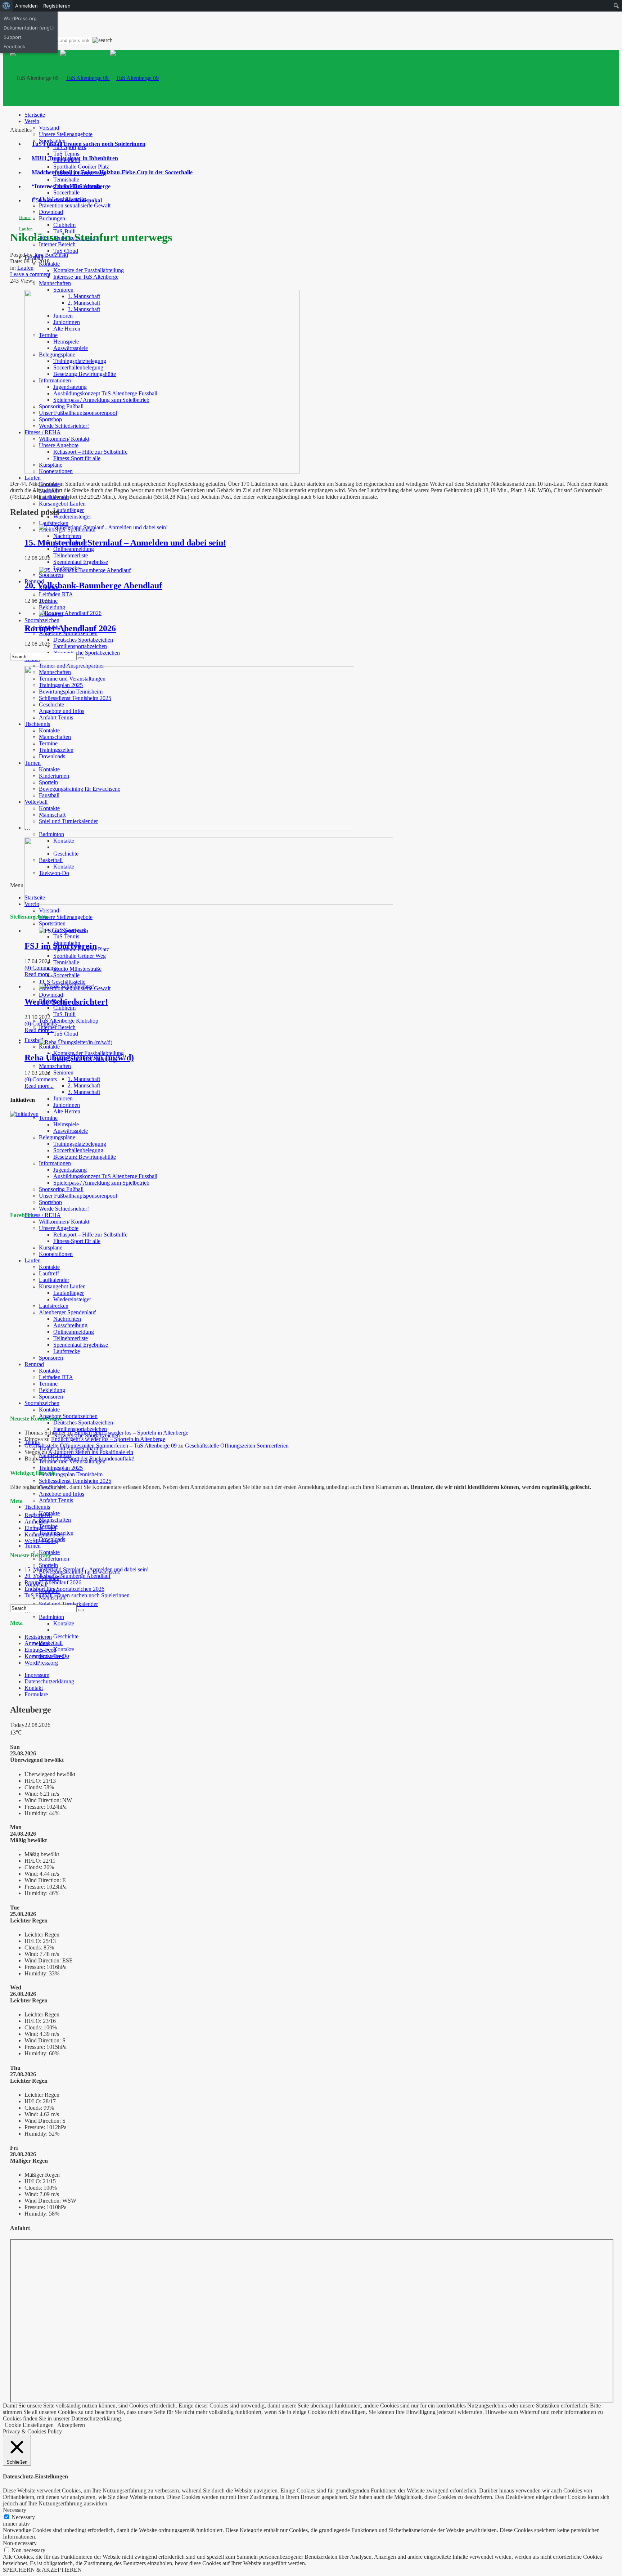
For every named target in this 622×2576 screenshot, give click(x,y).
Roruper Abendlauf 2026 (70, 628)
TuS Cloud (66, 251)
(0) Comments (41, 968)
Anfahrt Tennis (56, 1500)
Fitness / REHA (43, 1215)
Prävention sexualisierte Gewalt (75, 205)
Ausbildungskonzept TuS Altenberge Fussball (105, 1176)
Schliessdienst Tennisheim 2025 (75, 1481)
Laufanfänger (69, 510)
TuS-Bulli (64, 1014)
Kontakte (49, 1047)
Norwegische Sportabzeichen (87, 653)
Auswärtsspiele (71, 1131)
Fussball (34, 1040)
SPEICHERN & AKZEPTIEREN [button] (42, 2570)
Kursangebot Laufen (62, 504)
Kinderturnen (54, 1559)
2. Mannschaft (84, 1085)
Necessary (23, 2517)
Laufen (33, 478)
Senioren (63, 1072)
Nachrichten (67, 536)
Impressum (37, 1675)
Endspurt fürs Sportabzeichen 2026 (64, 1589)
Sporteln (48, 1565)
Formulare (36, 1694)
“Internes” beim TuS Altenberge (71, 186)
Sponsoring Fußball (61, 1189)
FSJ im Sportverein (61, 946)
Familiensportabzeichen (80, 646)
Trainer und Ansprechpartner (71, 666)
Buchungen (52, 218)
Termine (48, 1118)
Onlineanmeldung (74, 549)
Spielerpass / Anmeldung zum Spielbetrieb (101, 1183)
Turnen (33, 1546)
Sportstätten (52, 923)
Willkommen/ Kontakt (64, 1222)
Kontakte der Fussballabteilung (89, 270)
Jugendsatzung (70, 1170)
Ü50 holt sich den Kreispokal (67, 200)
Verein (32, 121)
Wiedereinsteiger (72, 517)
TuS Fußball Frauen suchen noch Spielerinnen (89, 144)
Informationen (55, 1163)
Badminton (51, 834)
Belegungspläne (57, 1137)
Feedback (14, 46)
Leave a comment (30, 274)
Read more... (39, 974)
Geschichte (66, 1636)
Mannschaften (55, 283)
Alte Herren (67, 1111)
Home (25, 217)
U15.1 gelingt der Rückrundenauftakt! (91, 1458)
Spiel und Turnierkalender (68, 1604)
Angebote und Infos (62, 1494)
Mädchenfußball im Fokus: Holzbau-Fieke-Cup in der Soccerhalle (112, 172)
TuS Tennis (66, 154)
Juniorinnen (67, 1105)
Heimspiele (66, 1124)
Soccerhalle (66, 192)
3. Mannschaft (84, 1092)
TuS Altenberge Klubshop (69, 1021)
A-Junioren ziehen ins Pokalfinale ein (91, 1452)
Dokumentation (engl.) (29, 28)
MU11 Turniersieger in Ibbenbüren (75, 158)
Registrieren (38, 1515)
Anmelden (36, 1522)
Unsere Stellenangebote (66, 134)
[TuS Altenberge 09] (109, 78)
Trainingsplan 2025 (61, 1468)
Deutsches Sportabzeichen (83, 640)
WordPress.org (41, 1541)
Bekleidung (52, 607)
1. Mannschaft (84, 1079)
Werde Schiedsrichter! (64, 1209)
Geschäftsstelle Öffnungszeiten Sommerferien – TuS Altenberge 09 (101, 1446)
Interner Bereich (57, 244)
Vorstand (49, 128)
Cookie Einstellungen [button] (29, 2425)
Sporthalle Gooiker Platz (81, 167)
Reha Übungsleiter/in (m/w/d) (79, 1058)
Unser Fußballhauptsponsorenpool (78, 1196)
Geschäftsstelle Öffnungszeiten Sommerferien (237, 1446)
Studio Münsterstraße (77, 969)
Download (51, 212)
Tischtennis (37, 1507)
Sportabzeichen (42, 620)
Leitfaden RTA (56, 594)
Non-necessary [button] (20, 2543)
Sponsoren (51, 575)
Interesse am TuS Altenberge (86, 277)
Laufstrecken (54, 523)
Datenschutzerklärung (49, 1681)
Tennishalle (66, 179)
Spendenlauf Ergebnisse (81, 562)
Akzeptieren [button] (71, 2425)
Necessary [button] (15, 2510)
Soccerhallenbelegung (78, 1150)
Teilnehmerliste (71, 555)
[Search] (81, 658)
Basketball (51, 1643)
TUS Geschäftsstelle (62, 982)
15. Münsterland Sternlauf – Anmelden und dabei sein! (125, 543)
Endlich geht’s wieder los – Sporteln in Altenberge (131, 1433)
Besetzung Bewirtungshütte (85, 1157)
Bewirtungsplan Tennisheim (71, 1474)
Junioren (63, 1098)
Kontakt (34, 1688)
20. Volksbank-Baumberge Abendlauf (93, 585)
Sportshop (50, 1202)
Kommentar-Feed (44, 1534)
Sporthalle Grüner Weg (80, 956)
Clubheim (64, 225)
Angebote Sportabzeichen (68, 1416)
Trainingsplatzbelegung (80, 1144)
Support (13, 37)
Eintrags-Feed (40, 1528)
